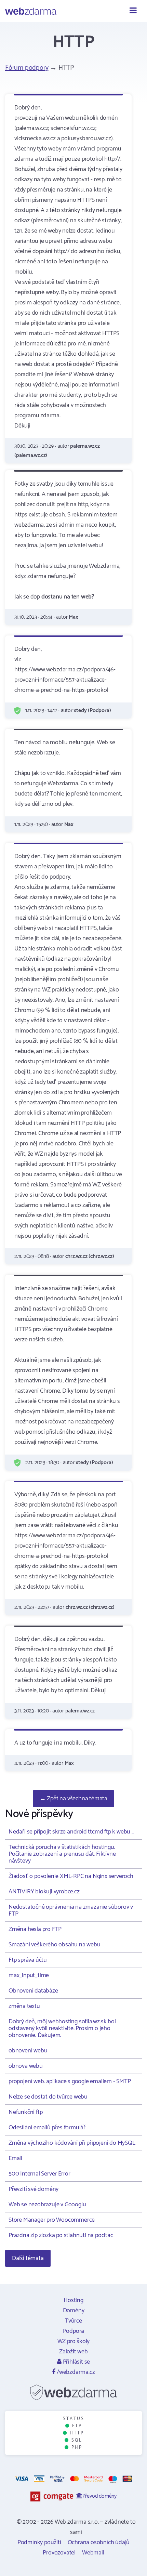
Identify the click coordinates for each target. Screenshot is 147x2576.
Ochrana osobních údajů (99, 2542)
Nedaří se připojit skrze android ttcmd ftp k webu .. (71, 1832)
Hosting (73, 2300)
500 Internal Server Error (39, 2174)
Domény (74, 2311)
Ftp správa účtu (28, 1960)
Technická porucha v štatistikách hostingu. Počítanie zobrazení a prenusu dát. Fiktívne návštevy (62, 1854)
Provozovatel (59, 2553)
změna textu (24, 2006)
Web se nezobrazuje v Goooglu (47, 2205)
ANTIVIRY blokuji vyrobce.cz (44, 1892)
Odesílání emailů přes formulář (47, 2128)
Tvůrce (73, 2321)
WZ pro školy (74, 2341)
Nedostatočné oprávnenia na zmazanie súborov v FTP (71, 1910)
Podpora (74, 2331)
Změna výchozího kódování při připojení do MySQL (72, 2143)
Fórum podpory (27, 68)
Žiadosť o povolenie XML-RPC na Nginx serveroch (71, 1876)
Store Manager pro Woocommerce (52, 2220)
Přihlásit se (76, 2362)
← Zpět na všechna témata (73, 1799)
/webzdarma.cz (75, 2372)
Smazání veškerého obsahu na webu (55, 1945)
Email (15, 2158)
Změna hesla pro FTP (35, 1929)
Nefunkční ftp (25, 2112)
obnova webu (26, 2066)
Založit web (73, 2352)
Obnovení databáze (33, 1991)
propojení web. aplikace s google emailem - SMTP (70, 2081)
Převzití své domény (34, 2189)
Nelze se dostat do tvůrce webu (48, 2097)
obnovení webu (28, 2051)
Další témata (28, 2258)
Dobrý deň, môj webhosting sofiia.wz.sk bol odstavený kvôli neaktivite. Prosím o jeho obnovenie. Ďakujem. (62, 2028)
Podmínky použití (39, 2542)
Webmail (93, 2553)
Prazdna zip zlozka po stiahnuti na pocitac (61, 2235)
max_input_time (29, 1975)
